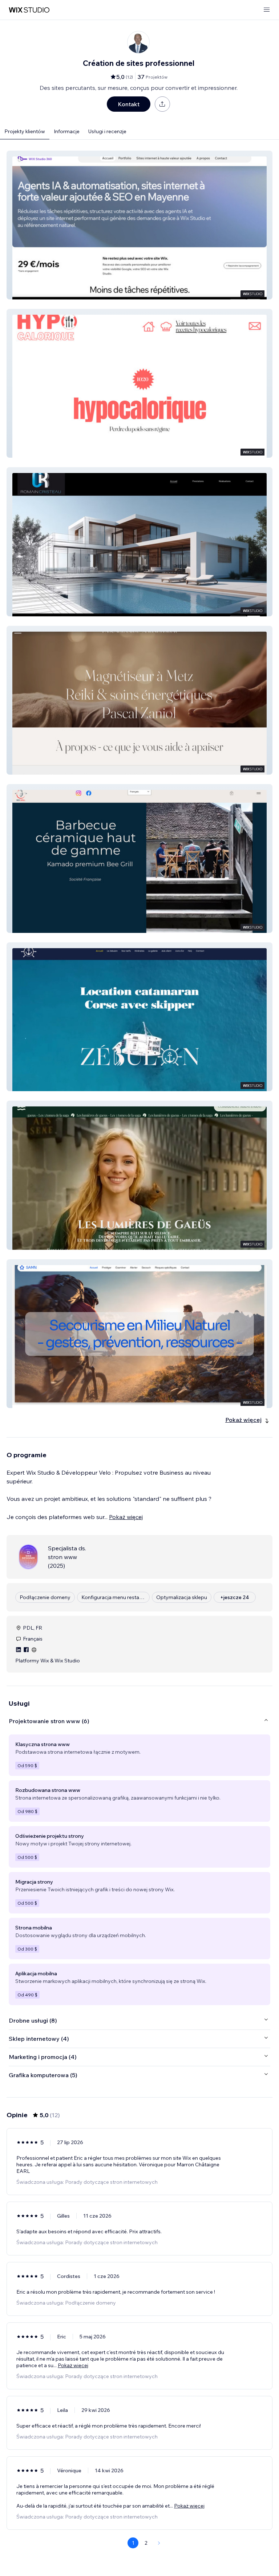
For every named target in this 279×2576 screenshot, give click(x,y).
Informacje (67, 131)
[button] (139, 225)
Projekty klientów (25, 131)
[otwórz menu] (267, 10)
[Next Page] (159, 2543)
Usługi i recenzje (107, 131)
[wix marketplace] (29, 10)
